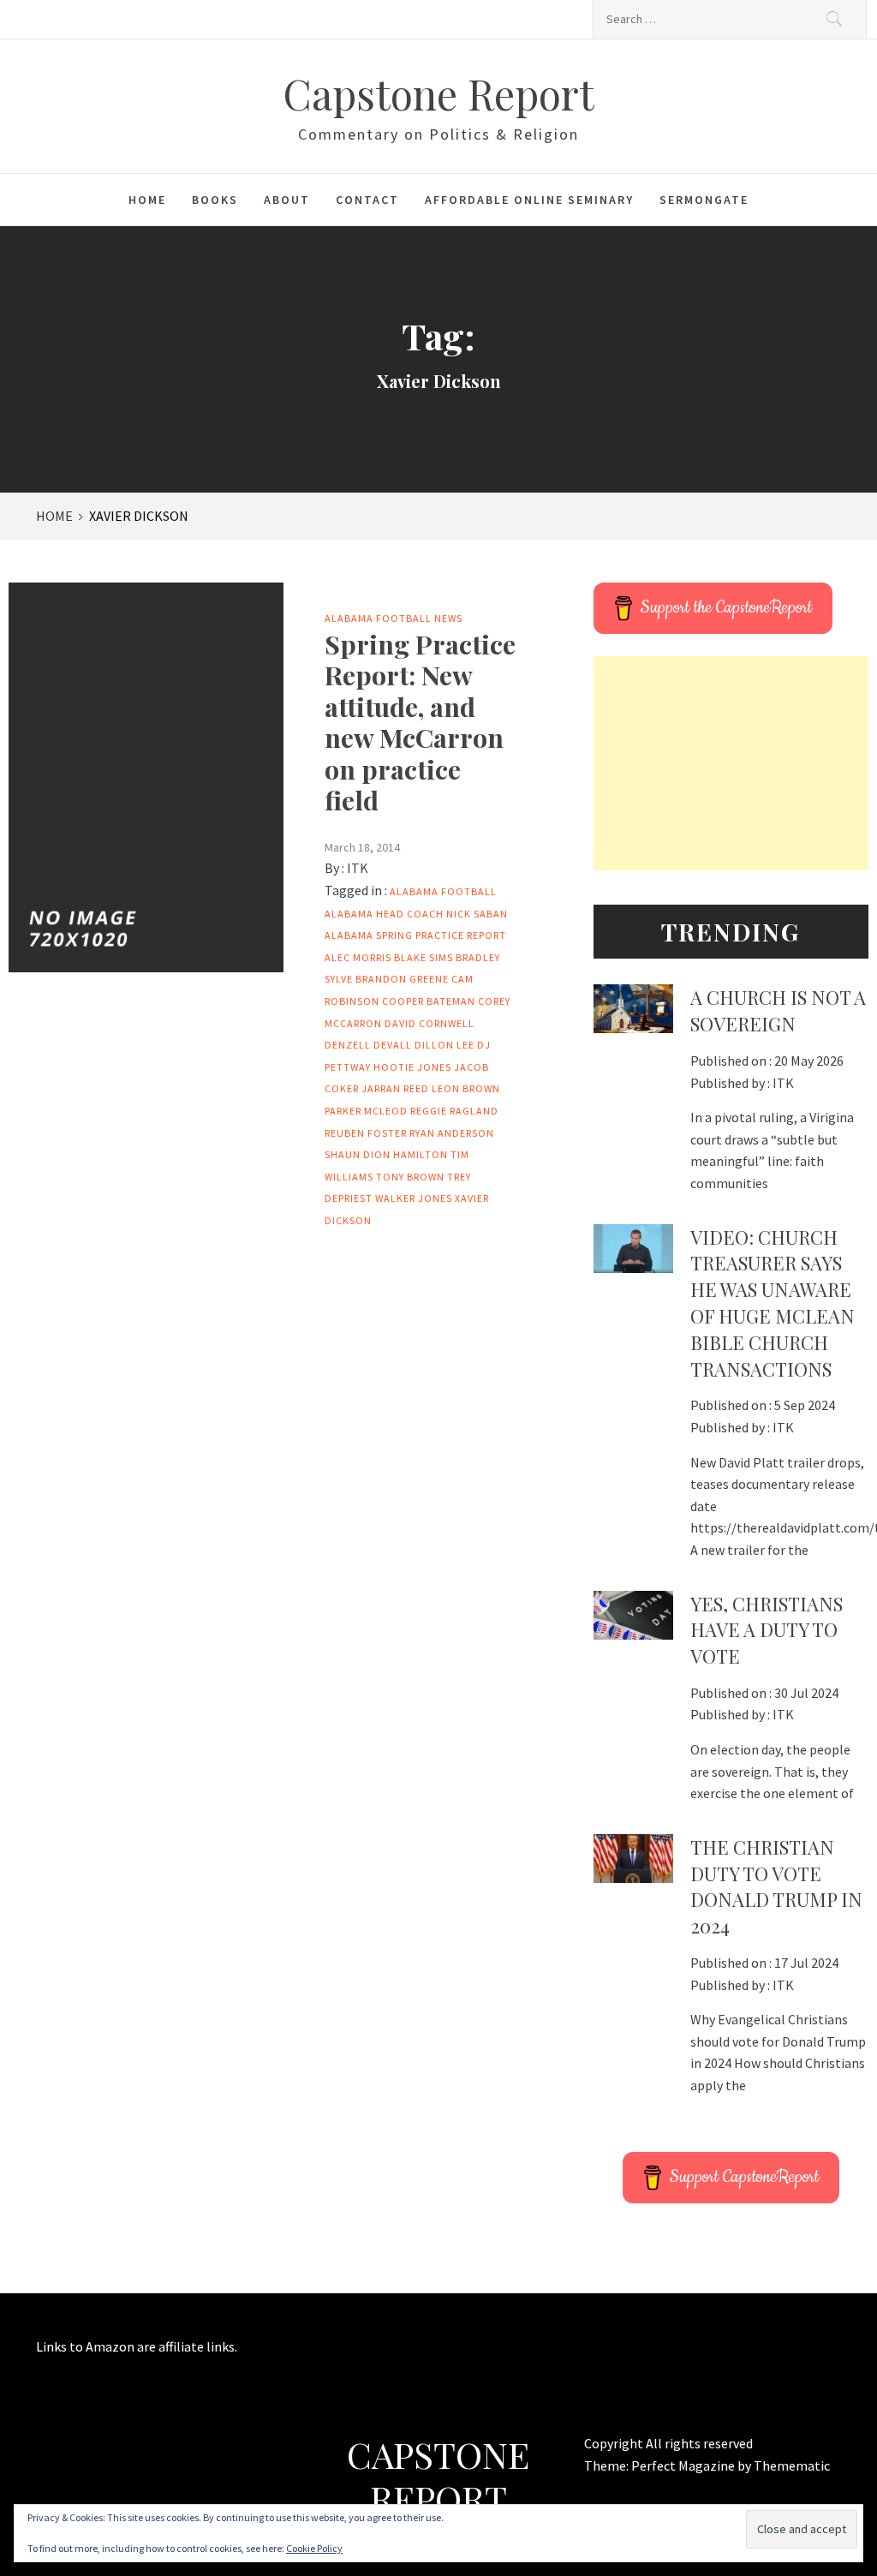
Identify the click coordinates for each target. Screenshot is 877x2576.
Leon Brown (466, 1088)
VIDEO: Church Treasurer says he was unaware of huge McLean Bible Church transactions (773, 1303)
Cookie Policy (314, 2548)
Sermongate (704, 200)
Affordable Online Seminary (529, 200)
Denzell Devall (368, 1045)
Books (215, 200)
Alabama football (443, 891)
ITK (358, 868)
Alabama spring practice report (415, 935)
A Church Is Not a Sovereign (778, 1010)
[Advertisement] (731, 763)
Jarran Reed (395, 1088)
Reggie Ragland (454, 1111)
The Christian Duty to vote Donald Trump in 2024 (776, 1886)
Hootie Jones (412, 1067)
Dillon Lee (444, 1045)
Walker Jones (414, 1198)
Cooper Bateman (429, 1001)
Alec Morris (358, 957)
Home (147, 200)
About (287, 200)
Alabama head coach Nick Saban (416, 914)
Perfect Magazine (684, 2465)
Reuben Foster (366, 1133)
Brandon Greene (402, 979)
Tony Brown (410, 1177)
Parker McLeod (366, 1111)
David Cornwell (430, 1023)
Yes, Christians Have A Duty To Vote (767, 1630)
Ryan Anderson (452, 1133)
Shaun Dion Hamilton (386, 1154)
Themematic (792, 2465)
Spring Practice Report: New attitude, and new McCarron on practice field (420, 722)
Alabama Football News (394, 618)
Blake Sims (424, 957)
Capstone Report (438, 93)
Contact (367, 200)
